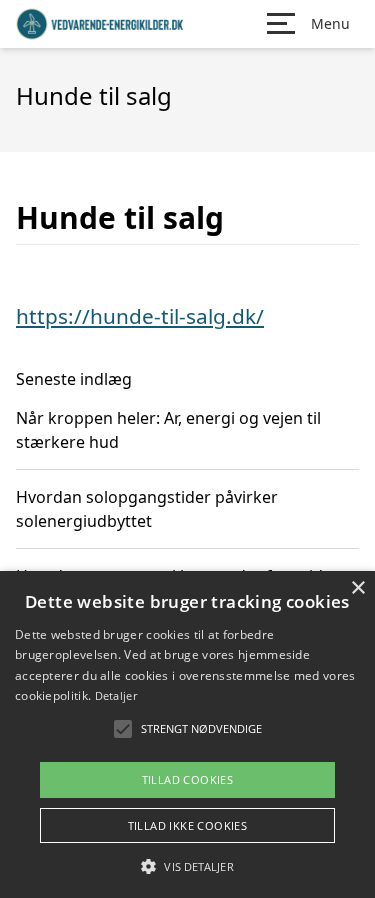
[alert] (187, 734)
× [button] (357, 588)
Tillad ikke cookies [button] (188, 825)
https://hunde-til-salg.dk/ (140, 316)
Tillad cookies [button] (188, 779)
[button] (187, 866)
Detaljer (116, 695)
